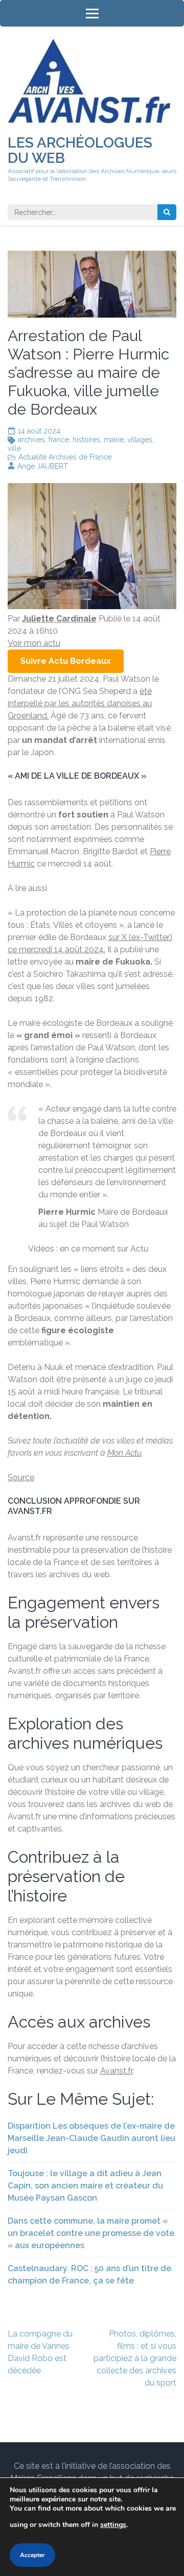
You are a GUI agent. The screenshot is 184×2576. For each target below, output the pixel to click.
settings (113, 2525)
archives (31, 440)
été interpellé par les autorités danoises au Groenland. (80, 703)
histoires (86, 440)
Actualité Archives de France (65, 457)
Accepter (32, 2555)
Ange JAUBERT (43, 466)
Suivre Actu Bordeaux (66, 661)
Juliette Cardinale (59, 619)
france (59, 440)
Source (21, 1477)
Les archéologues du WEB (80, 150)
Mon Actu (124, 1453)
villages (140, 440)
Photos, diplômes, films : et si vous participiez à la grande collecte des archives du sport (135, 2358)
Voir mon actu (34, 643)
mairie (114, 440)
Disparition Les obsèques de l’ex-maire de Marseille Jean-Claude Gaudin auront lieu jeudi (91, 2138)
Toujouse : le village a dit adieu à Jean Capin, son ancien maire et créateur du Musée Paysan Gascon (85, 2186)
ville (14, 448)
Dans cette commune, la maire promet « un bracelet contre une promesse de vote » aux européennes (91, 2233)
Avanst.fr (116, 2071)
